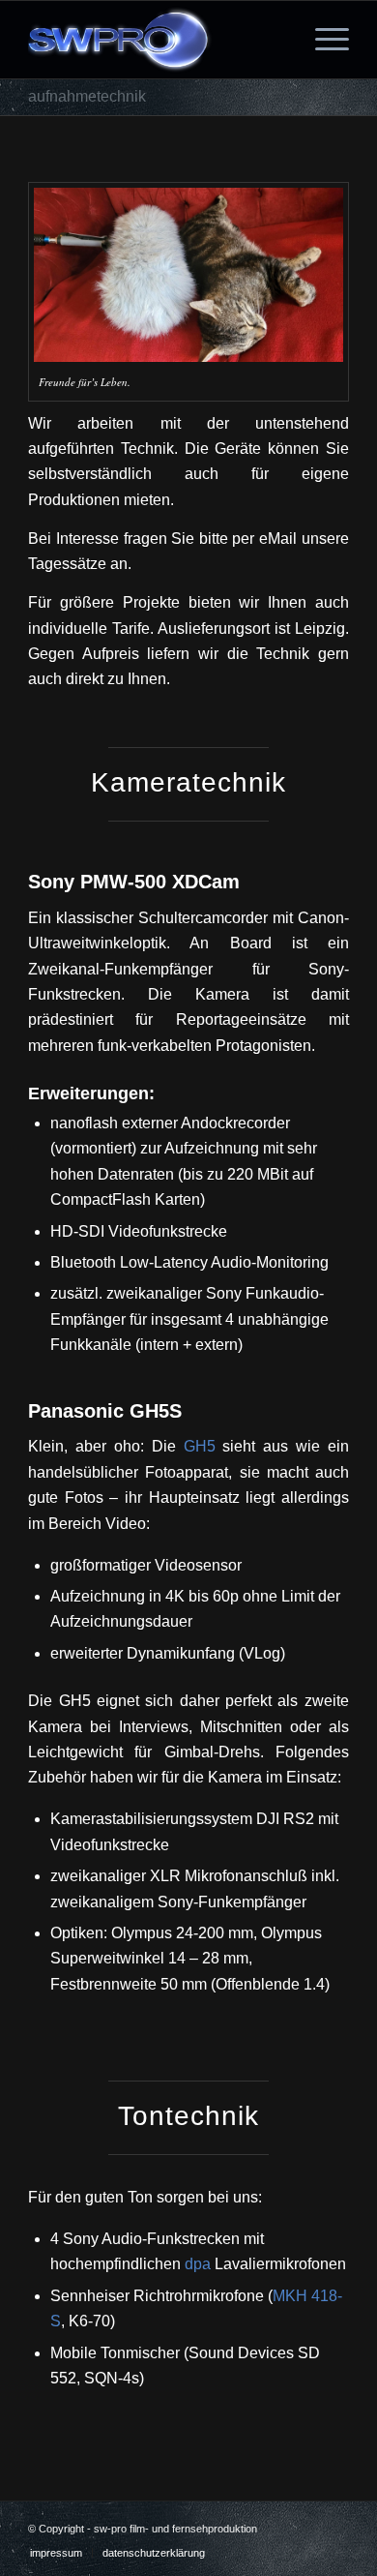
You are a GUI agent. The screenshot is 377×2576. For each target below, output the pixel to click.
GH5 (200, 1446)
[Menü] (322, 40)
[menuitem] (56, 2553)
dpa (198, 2264)
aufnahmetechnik (87, 96)
